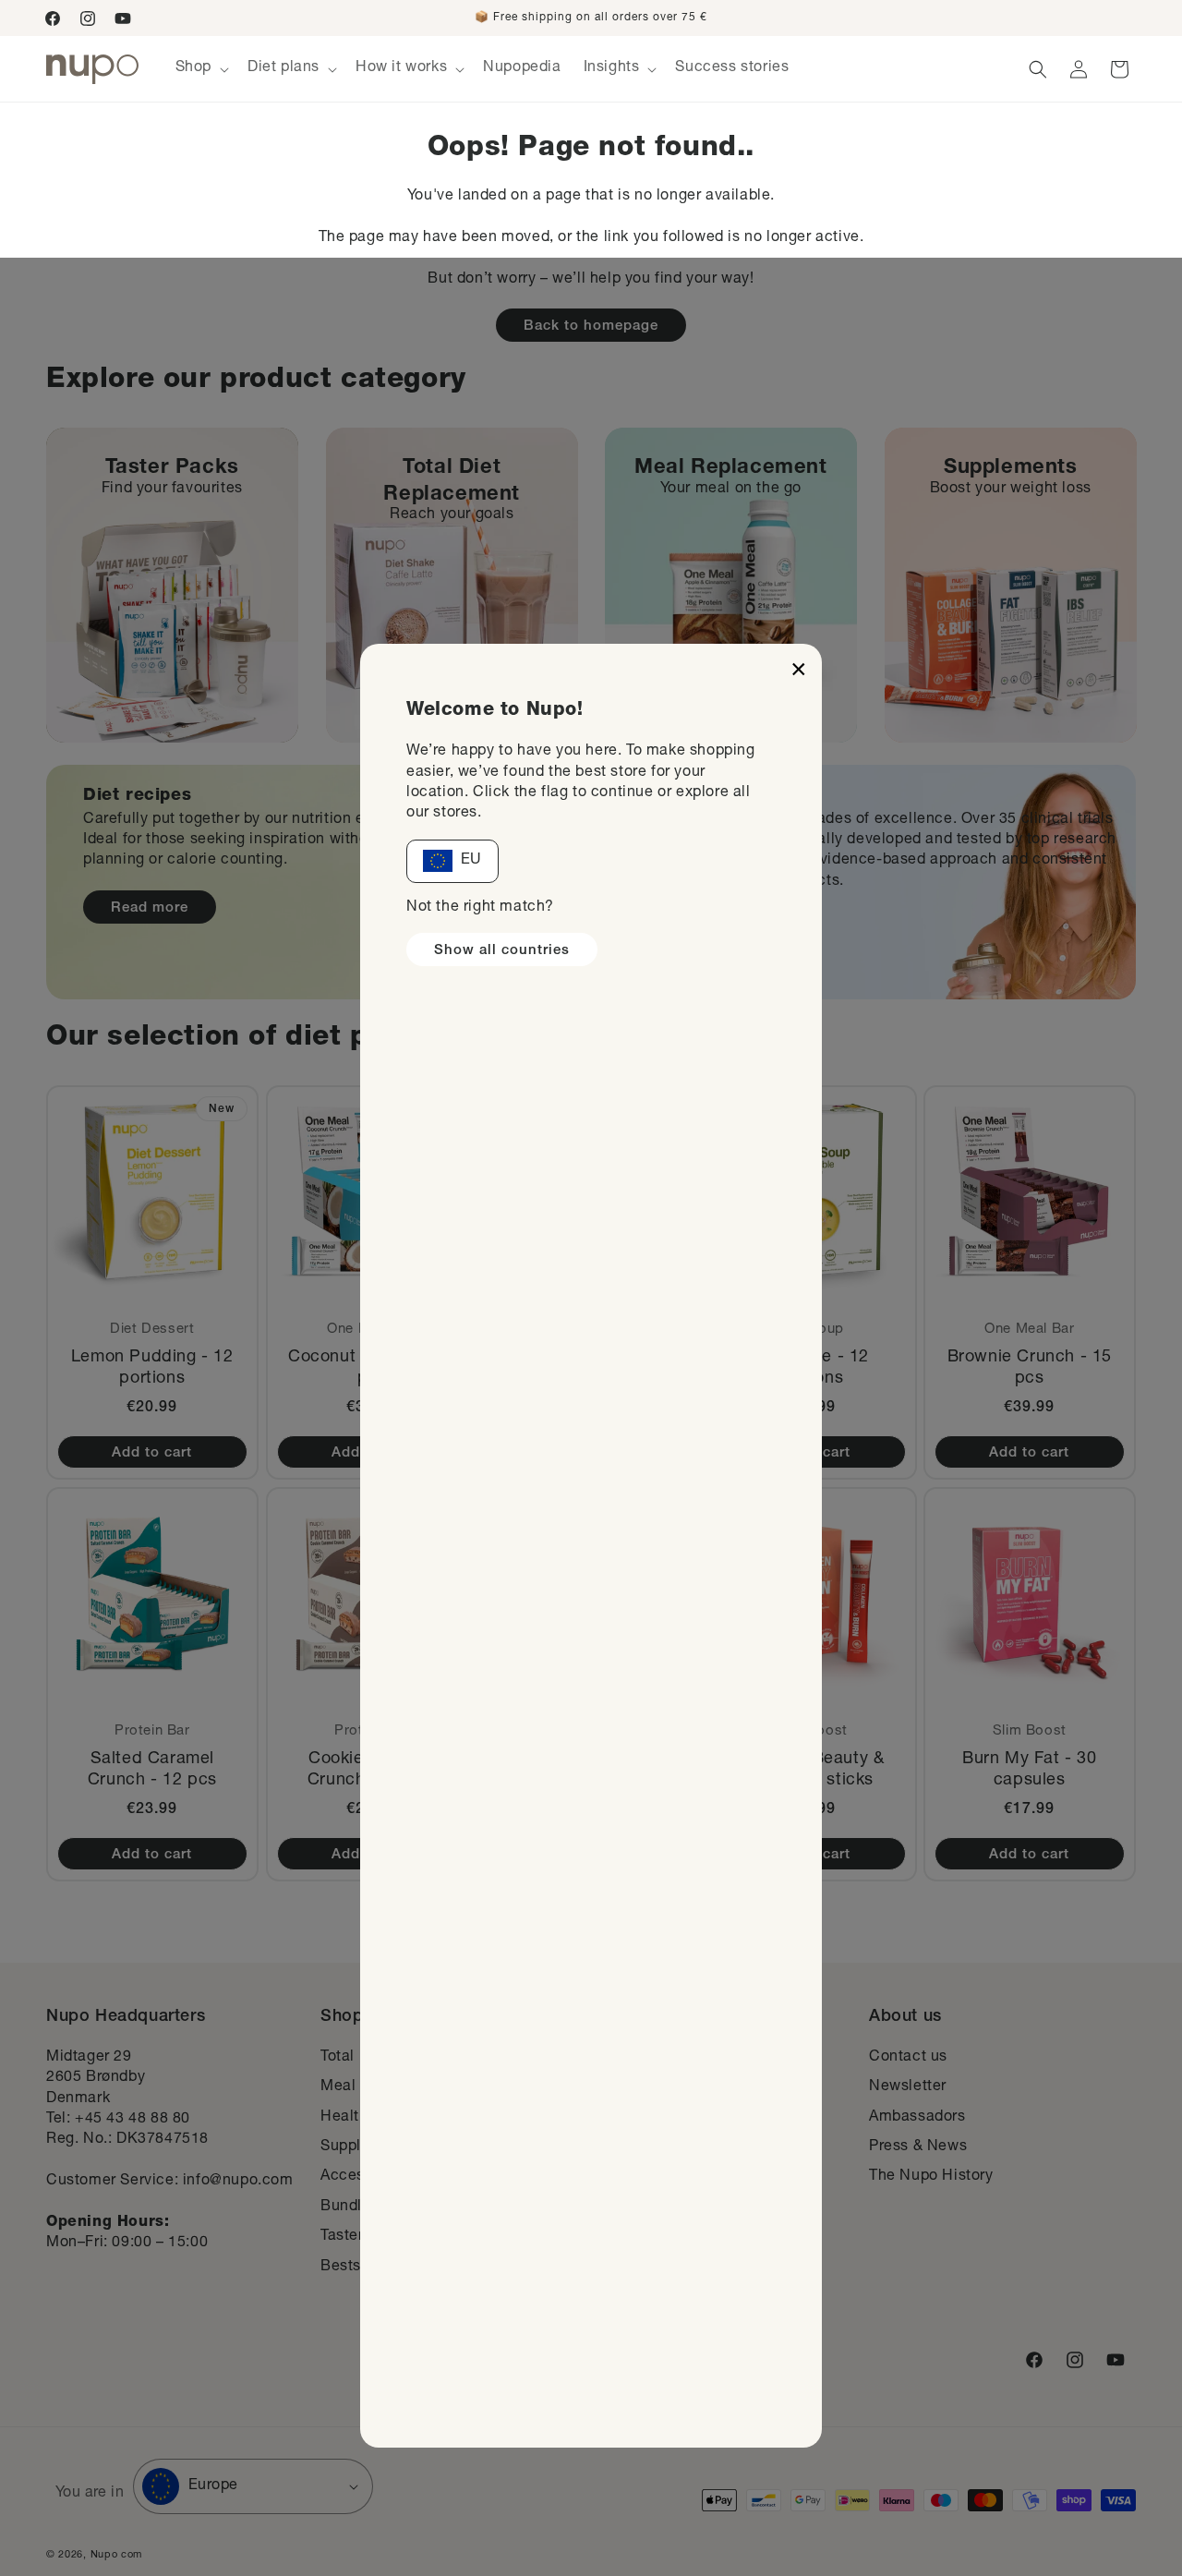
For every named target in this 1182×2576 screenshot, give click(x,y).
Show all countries (502, 951)
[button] (200, 69)
